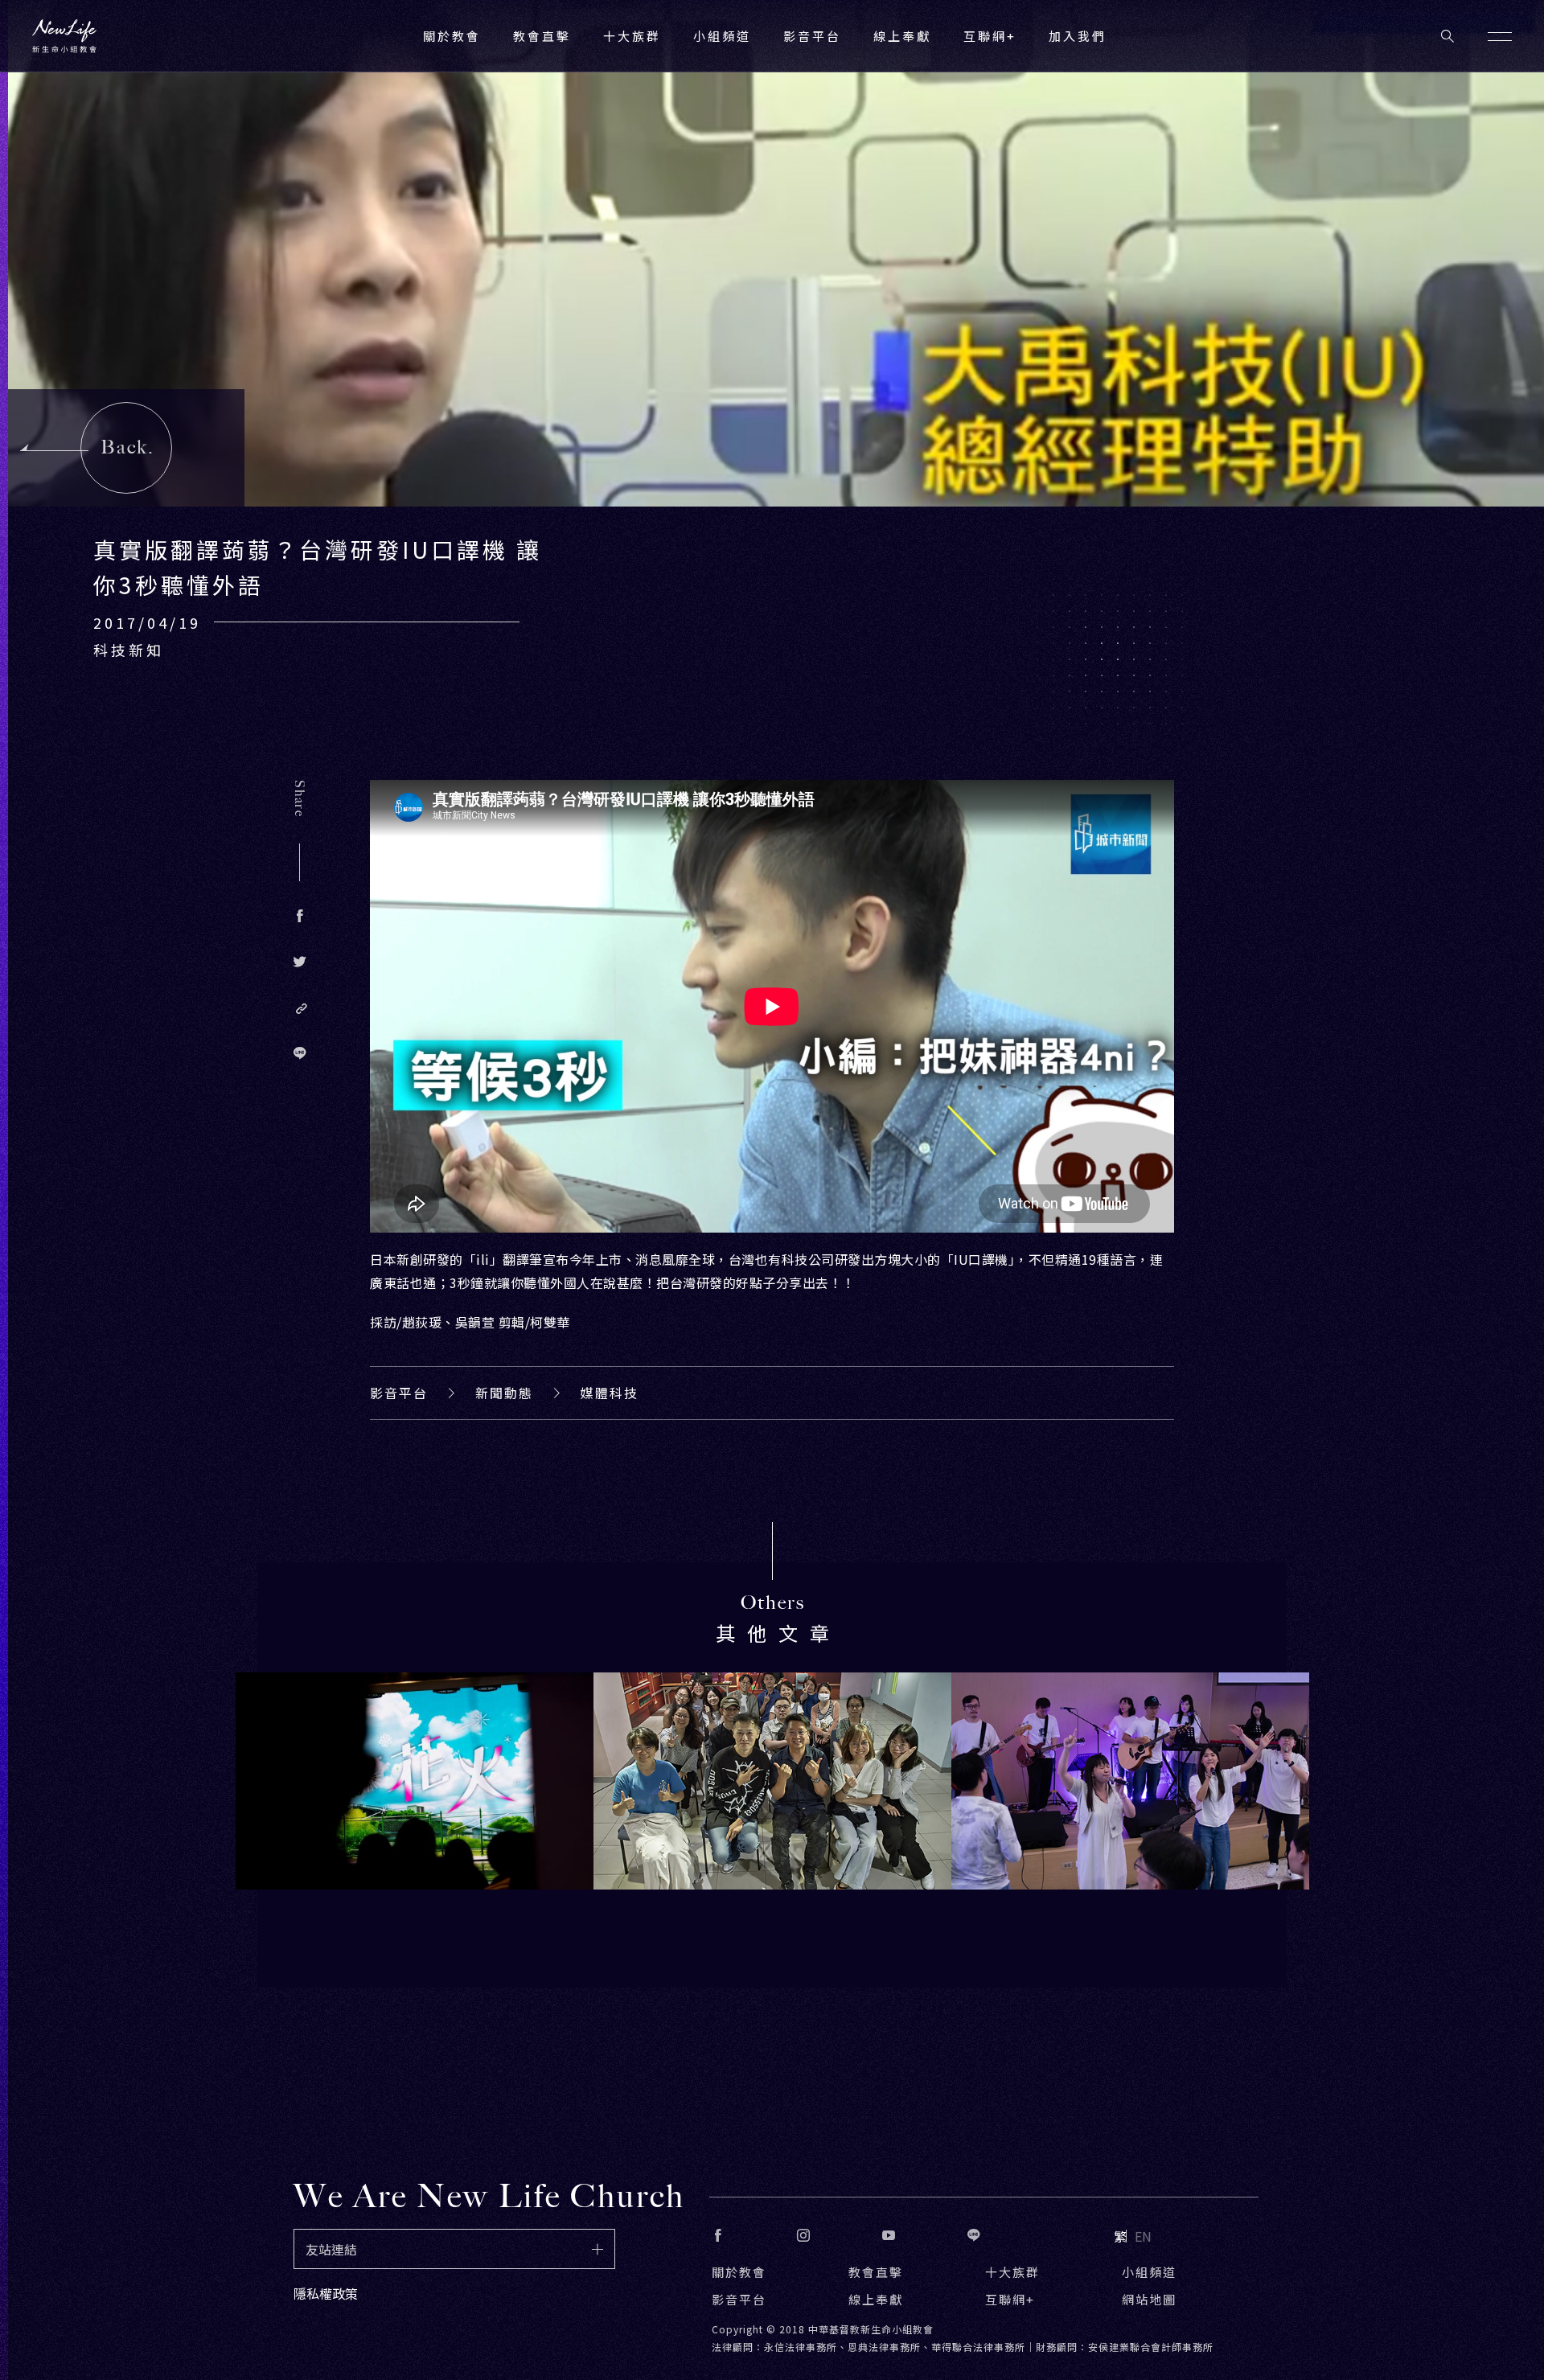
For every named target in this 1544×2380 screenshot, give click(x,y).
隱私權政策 (326, 2293)
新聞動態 (504, 1393)
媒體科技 (610, 1393)
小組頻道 (722, 36)
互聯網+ (990, 36)
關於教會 (739, 2272)
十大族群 (1012, 2272)
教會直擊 (876, 2272)
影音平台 (399, 1393)
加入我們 (1078, 36)
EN (1143, 2236)
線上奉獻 (876, 2299)
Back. (127, 447)
